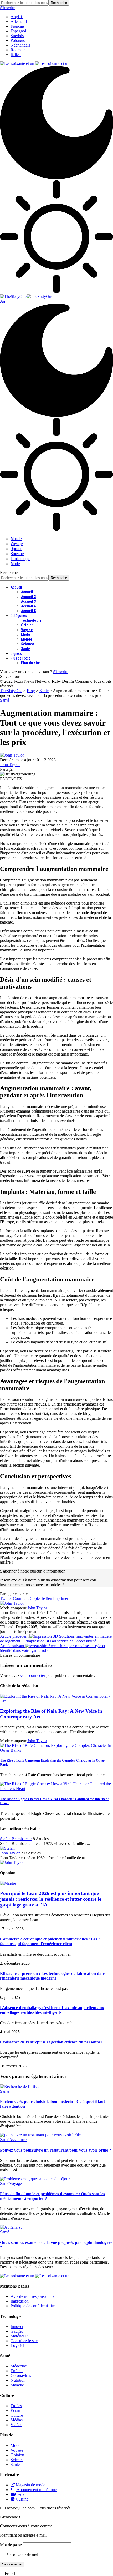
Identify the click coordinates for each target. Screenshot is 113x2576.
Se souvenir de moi (22, 2555)
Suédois (17, 36)
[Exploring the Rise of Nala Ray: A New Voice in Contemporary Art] (56, 1701)
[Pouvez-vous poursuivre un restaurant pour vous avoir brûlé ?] (40, 2135)
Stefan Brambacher (16, 1839)
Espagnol (18, 31)
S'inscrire (61, 672)
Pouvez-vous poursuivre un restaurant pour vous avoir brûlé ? (56, 2150)
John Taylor (10, 765)
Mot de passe (11, 2545)
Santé (5, 700)
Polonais (18, 40)
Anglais (17, 17)
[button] (56, 2574)
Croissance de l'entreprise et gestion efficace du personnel (51, 2042)
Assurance (18, 2140)
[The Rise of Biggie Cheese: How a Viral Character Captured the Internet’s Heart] (56, 1789)
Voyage (16, 2184)
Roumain (18, 50)
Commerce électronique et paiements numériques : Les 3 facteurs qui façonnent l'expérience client (50, 1941)
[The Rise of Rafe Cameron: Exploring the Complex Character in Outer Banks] (56, 1750)
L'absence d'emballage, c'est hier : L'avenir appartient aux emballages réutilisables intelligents (52, 2010)
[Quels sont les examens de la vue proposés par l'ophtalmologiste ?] (11, 2227)
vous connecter (33, 1675)
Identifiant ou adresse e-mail (23, 2535)
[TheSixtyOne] (27, 296)
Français (17, 26)
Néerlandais (20, 45)
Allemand (19, 21)
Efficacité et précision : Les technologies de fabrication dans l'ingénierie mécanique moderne (53, 1976)
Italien (16, 55)
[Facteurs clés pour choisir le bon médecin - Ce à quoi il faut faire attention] (20, 2086)
